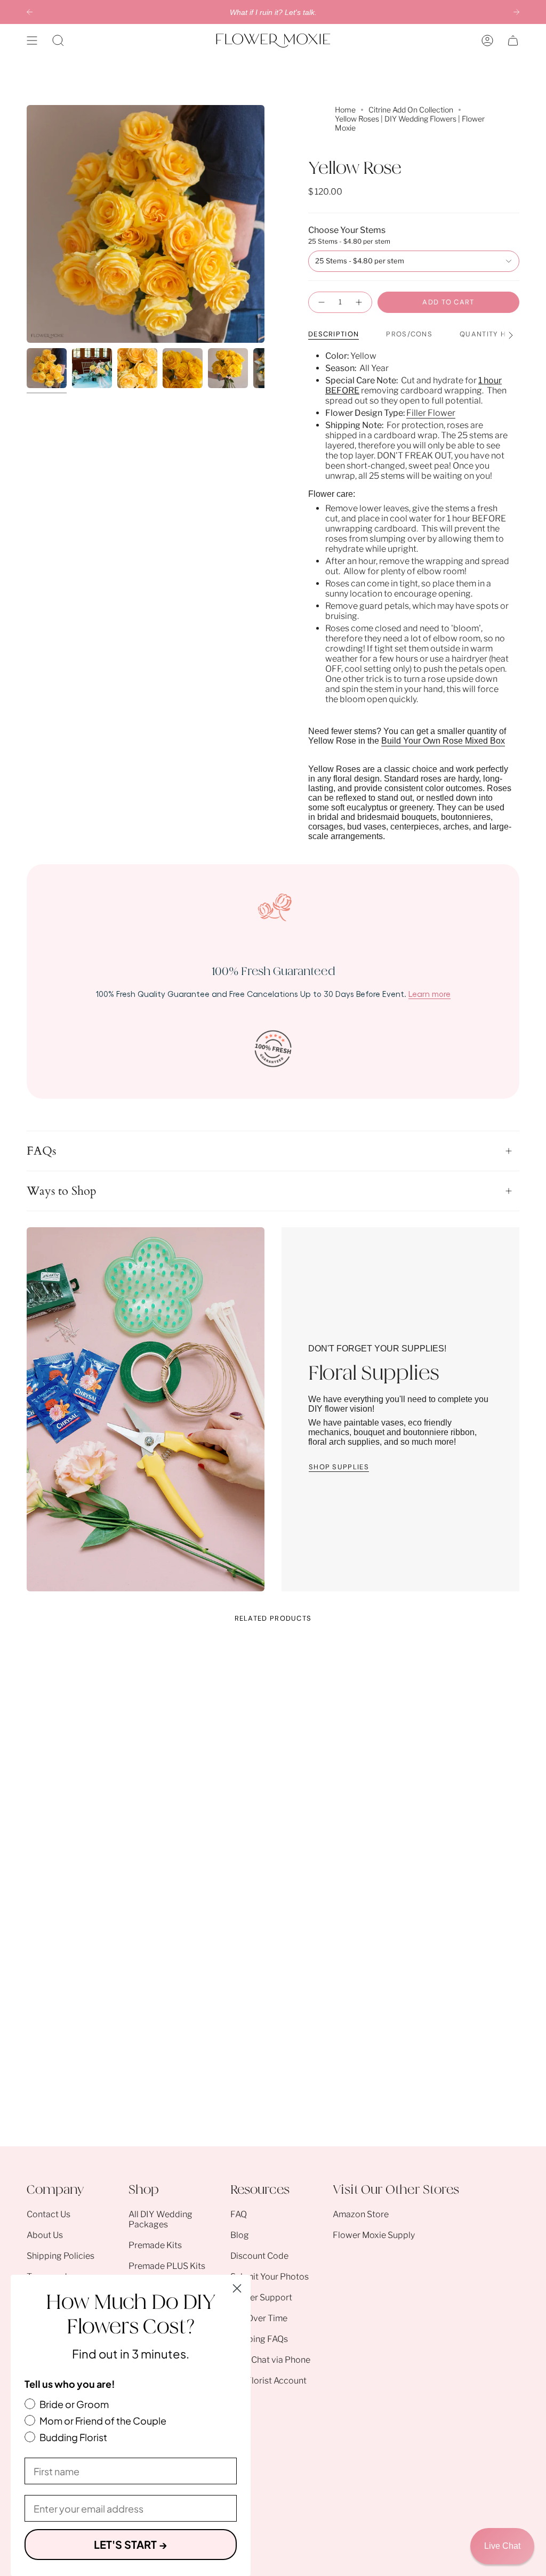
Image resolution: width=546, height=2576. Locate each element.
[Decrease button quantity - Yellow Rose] (321, 302)
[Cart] (513, 41)
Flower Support (261, 2297)
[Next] (516, 12)
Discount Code (259, 2256)
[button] (58, 41)
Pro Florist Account (268, 2381)
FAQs (41, 1151)
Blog (240, 2235)
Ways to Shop (62, 1191)
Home (345, 110)
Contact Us (49, 2214)
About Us (45, 2235)
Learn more (429, 994)
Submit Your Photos (270, 2277)
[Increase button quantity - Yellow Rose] (359, 302)
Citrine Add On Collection (411, 110)
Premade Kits (155, 2245)
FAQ (239, 2214)
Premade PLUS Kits (167, 2266)
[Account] (487, 41)
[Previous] (30, 12)
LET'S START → (131, 2544)
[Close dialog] (237, 2288)
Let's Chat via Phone (270, 2360)
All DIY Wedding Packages (160, 2219)
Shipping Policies (61, 2256)
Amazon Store (361, 2214)
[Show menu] (32, 41)
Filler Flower (431, 413)
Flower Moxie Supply (374, 2235)
